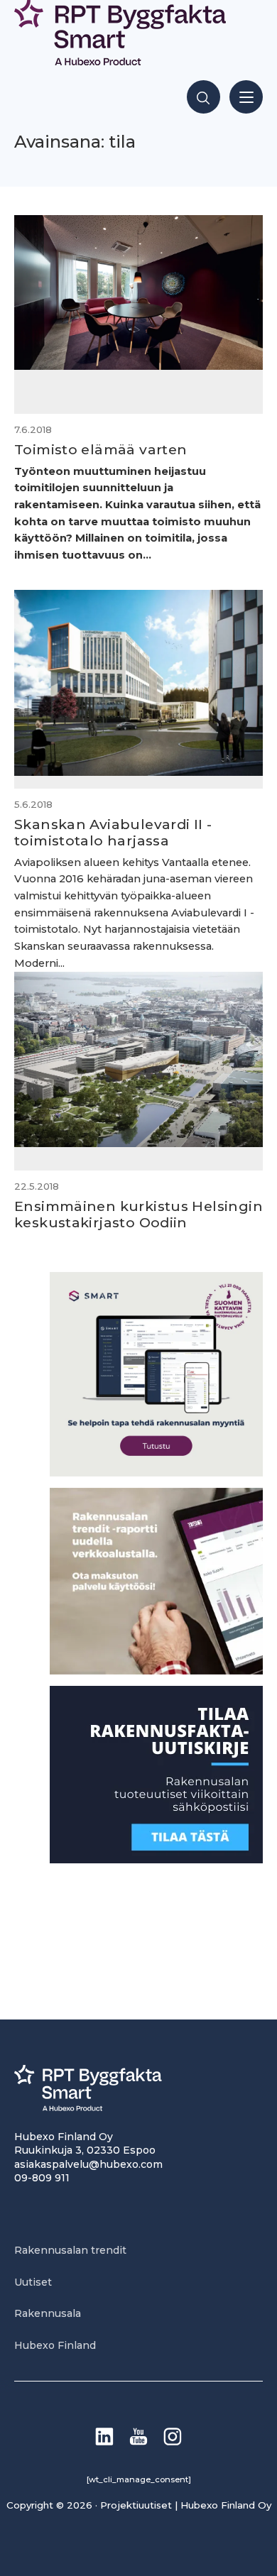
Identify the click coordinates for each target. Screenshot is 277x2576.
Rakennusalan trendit (70, 2250)
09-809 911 (42, 2178)
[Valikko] (246, 97)
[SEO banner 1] (156, 1473)
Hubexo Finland (55, 2345)
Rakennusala (48, 2313)
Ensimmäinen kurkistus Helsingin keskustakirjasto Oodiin (138, 1214)
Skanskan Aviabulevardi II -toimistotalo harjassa (113, 832)
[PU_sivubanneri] (156, 1671)
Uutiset (33, 2282)
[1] (156, 1859)
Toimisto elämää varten (101, 449)
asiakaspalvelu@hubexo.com (88, 2164)
